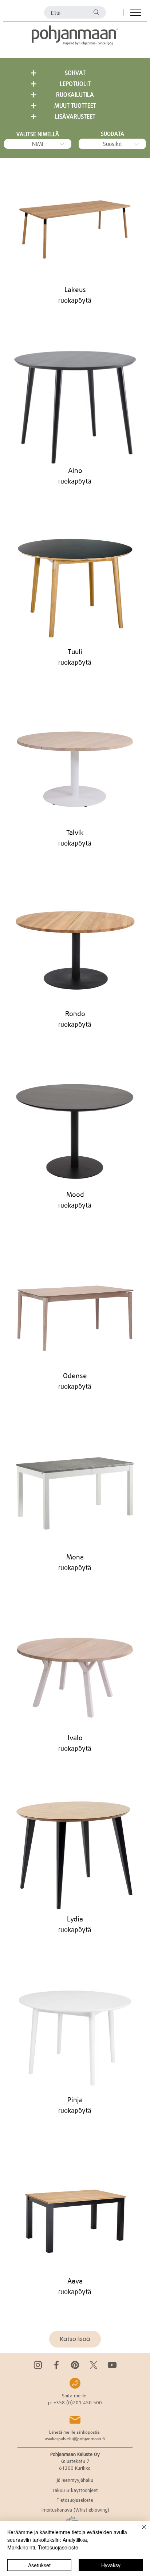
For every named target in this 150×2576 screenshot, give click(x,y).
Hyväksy (111, 2565)
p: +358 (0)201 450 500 (75, 2402)
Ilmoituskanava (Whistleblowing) (75, 2510)
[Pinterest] (75, 2365)
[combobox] (38, 144)
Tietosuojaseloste (58, 2547)
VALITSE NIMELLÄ (38, 134)
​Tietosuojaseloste (75, 2500)
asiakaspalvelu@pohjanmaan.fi (75, 2439)
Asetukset (39, 2565)
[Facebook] (56, 2365)
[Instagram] (38, 2365)
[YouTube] (112, 2365)
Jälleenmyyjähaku (75, 2480)
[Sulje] (140, 2531)
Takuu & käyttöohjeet (75, 2490)
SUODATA (112, 134)
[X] (94, 2365)
